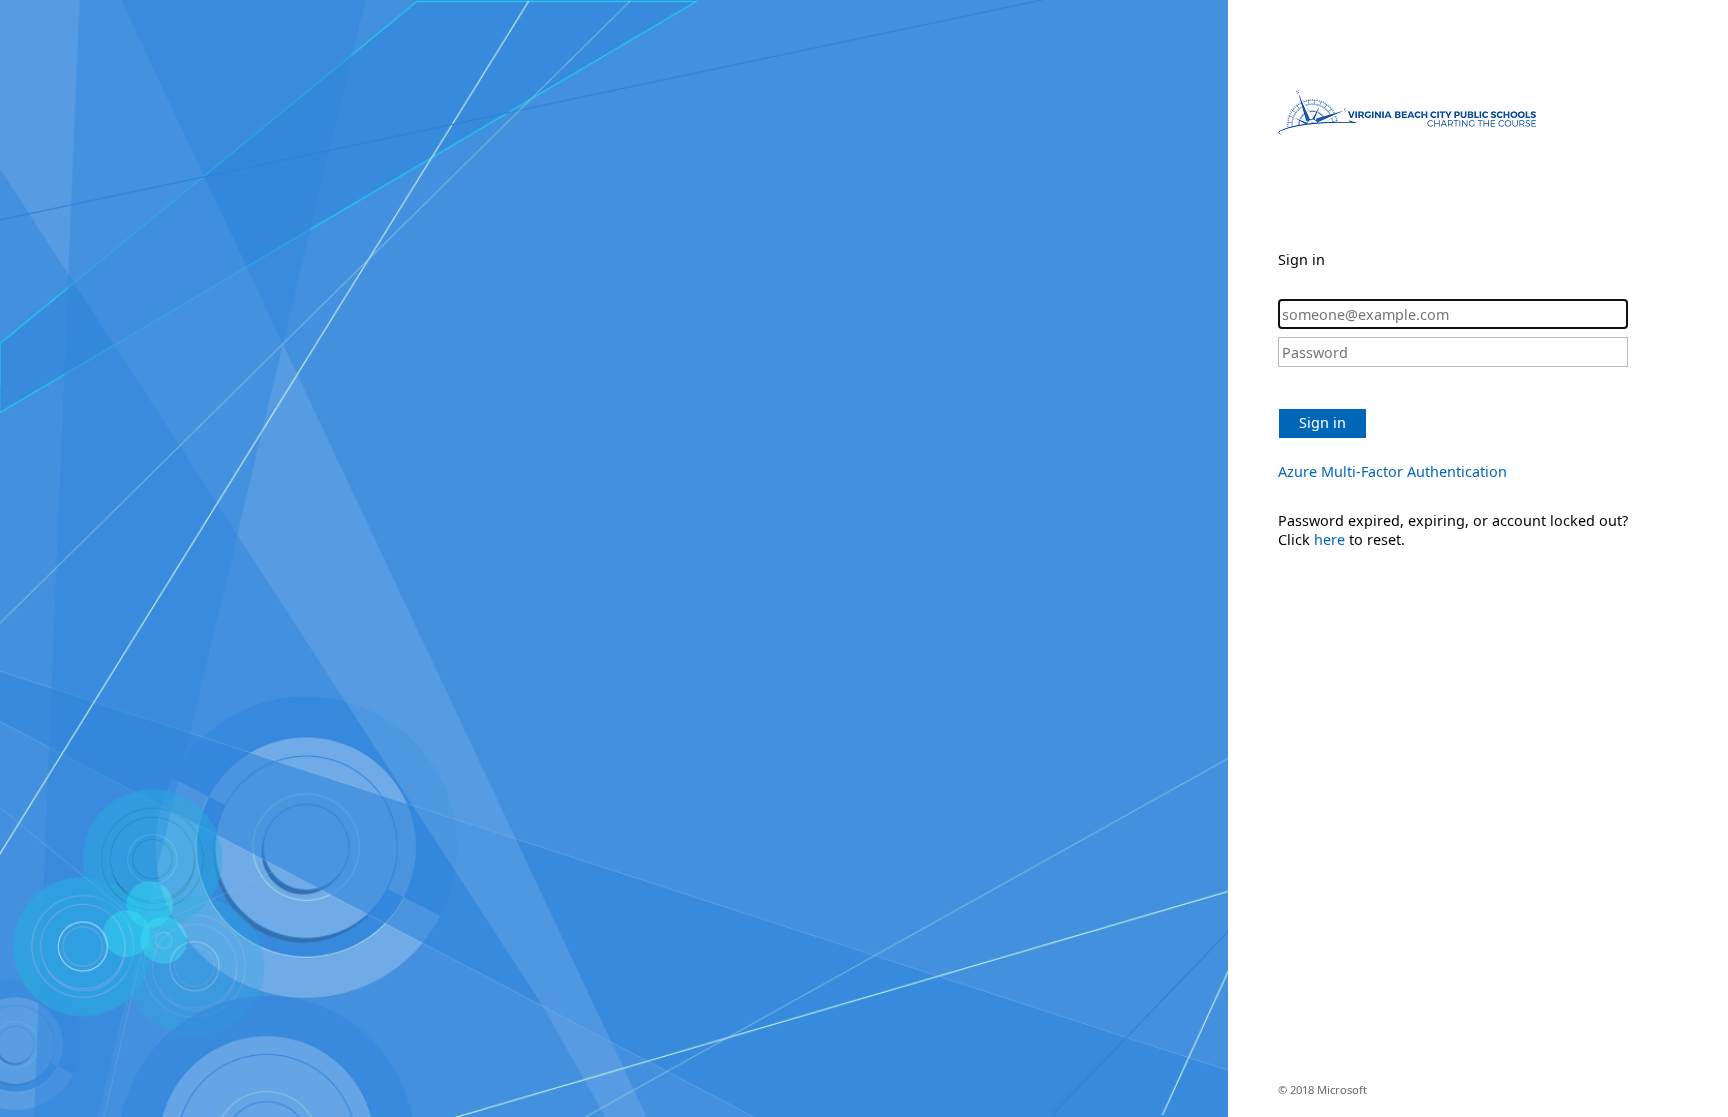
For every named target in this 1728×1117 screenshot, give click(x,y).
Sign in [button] (1322, 422)
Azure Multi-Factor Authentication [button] (1392, 471)
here (1329, 539)
